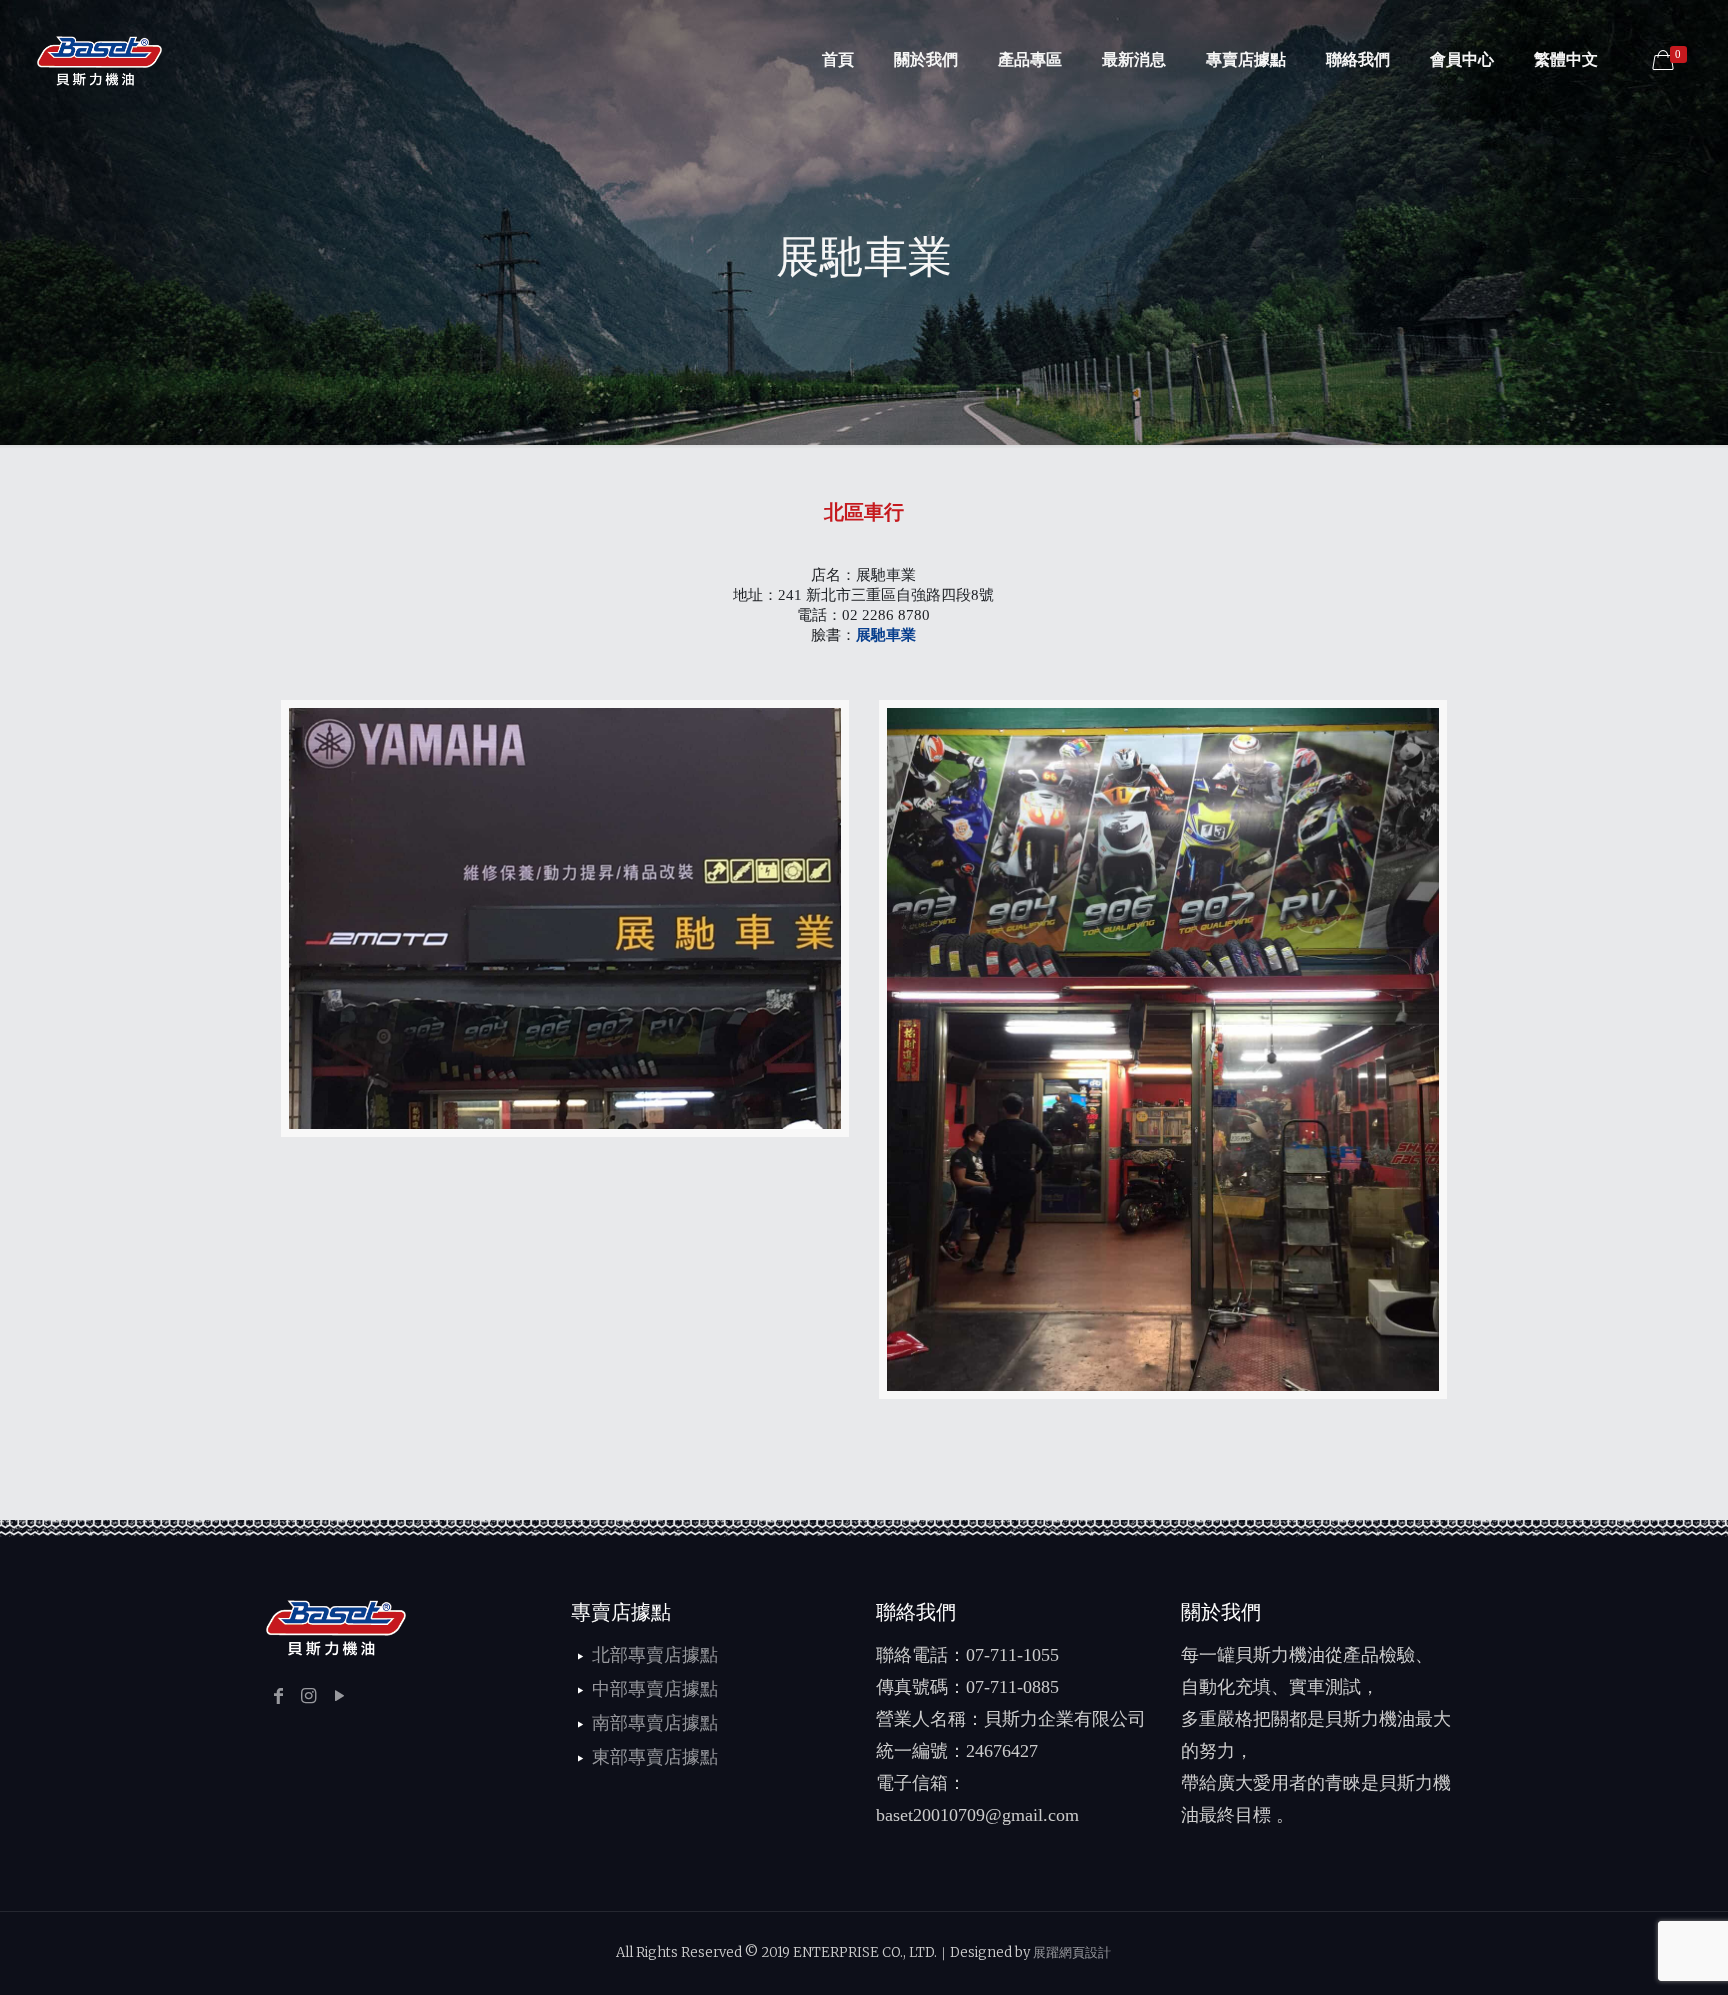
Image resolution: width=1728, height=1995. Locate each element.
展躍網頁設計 (1072, 1952)
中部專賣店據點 (655, 1689)
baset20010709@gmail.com (977, 1815)
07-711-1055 (1012, 1655)
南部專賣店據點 (655, 1723)
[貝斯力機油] (99, 60)
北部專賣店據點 (655, 1655)
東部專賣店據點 (655, 1757)
